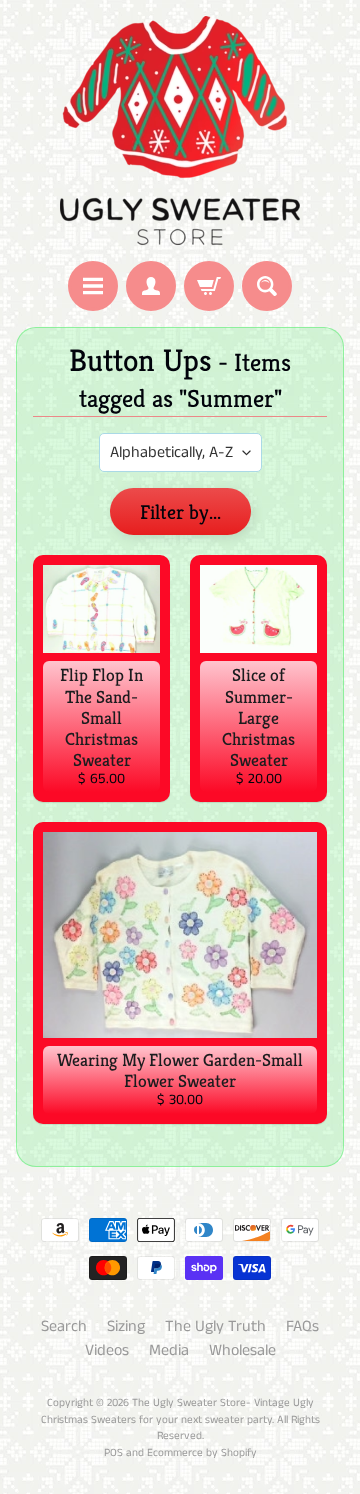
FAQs (302, 1326)
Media (169, 1350)
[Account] (151, 286)
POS (113, 1453)
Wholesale (242, 1350)
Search (64, 1326)
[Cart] (209, 286)
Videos (107, 1350)
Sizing (126, 1326)
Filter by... (180, 512)
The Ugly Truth (215, 1326)
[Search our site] (267, 286)
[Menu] (93, 286)
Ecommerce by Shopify (202, 1453)
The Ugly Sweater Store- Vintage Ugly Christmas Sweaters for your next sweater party (177, 1411)
